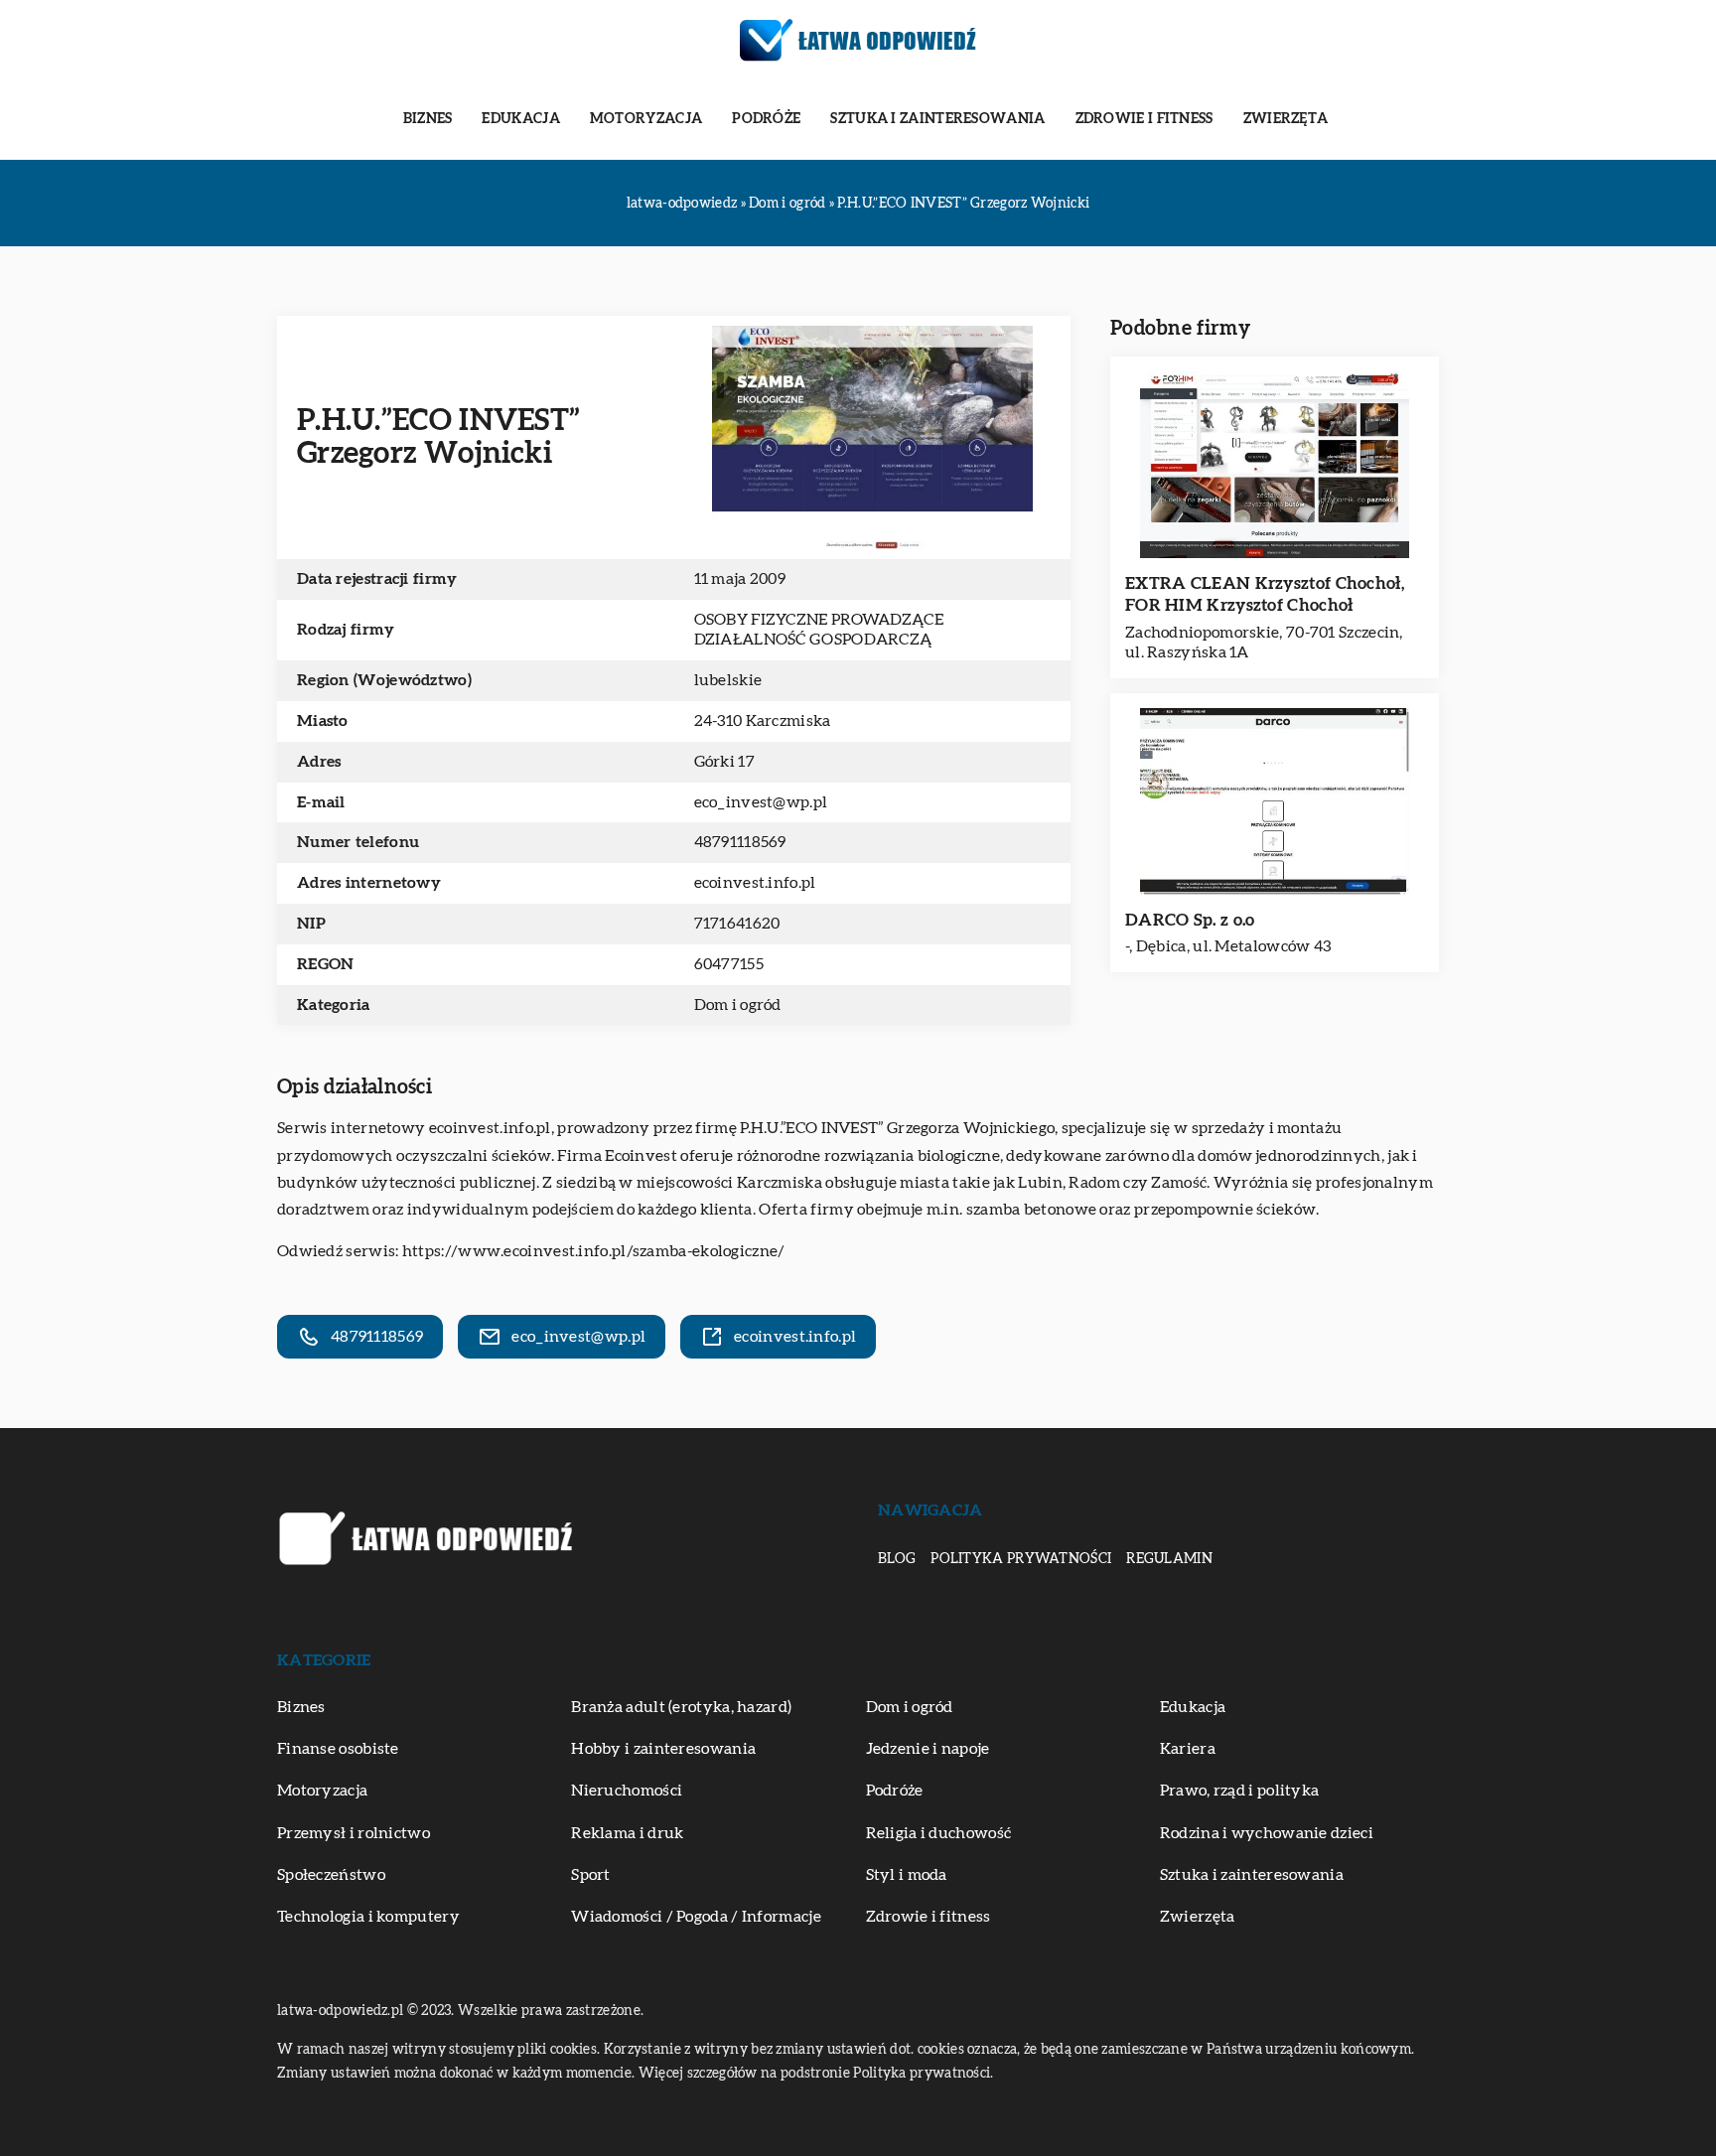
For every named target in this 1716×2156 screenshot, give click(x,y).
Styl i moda (907, 1875)
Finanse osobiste (338, 1749)
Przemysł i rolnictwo (354, 1833)
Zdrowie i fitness (1144, 119)
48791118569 (740, 842)
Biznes (428, 119)
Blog (897, 1559)
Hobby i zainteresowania (663, 1749)
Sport (591, 1875)
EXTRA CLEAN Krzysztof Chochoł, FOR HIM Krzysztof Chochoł (1265, 594)
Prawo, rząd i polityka (1240, 1791)
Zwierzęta (1286, 119)
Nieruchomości (627, 1791)
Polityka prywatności (1021, 1559)
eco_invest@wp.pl (761, 802)
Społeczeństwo (331, 1875)
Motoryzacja (646, 119)
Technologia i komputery (368, 1917)
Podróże (766, 119)
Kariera (1188, 1749)
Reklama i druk (627, 1833)
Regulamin (1169, 1559)
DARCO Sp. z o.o (1190, 920)
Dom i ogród (738, 1005)
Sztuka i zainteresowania (937, 119)
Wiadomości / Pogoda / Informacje (696, 1917)
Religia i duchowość (939, 1833)
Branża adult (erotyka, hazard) (681, 1707)
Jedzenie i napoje (928, 1749)
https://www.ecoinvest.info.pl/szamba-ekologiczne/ (594, 1251)
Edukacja (520, 119)
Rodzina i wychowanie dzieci (1267, 1833)
